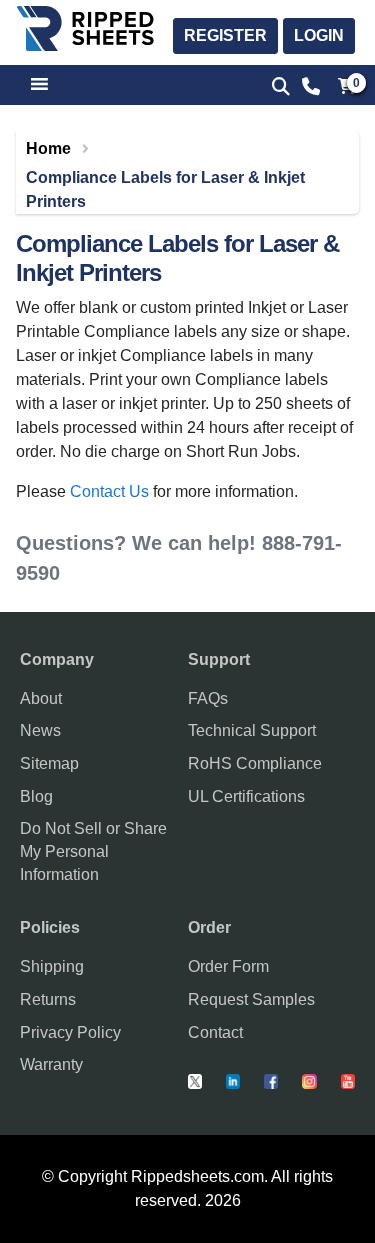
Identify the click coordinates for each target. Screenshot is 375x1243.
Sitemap (49, 763)
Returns (48, 999)
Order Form (228, 966)
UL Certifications (246, 796)
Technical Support (252, 730)
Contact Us (109, 491)
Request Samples (251, 999)
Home (48, 148)
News (40, 730)
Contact (215, 1032)
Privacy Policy (70, 1032)
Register (225, 35)
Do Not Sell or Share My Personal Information (93, 851)
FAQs (208, 698)
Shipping (52, 966)
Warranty (51, 1064)
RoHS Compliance (255, 763)
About (41, 698)
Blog (36, 796)
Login (319, 35)
